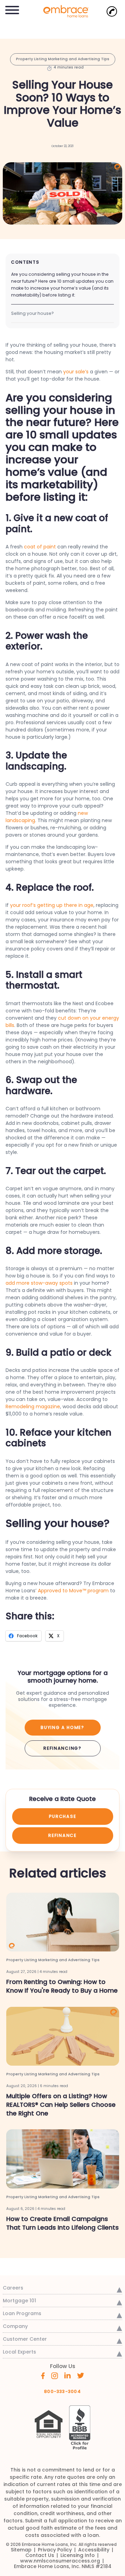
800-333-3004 (62, 2391)
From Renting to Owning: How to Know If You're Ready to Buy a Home (62, 1986)
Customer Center (25, 2339)
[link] (62, 11)
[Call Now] (112, 11)
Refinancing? (62, 1748)
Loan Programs (22, 2313)
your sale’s (76, 372)
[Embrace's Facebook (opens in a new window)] (43, 2375)
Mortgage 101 (19, 2301)
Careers (13, 2288)
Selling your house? (32, 313)
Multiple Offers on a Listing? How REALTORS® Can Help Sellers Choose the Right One (61, 2105)
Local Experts (19, 2352)
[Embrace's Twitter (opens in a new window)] (81, 2375)
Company (15, 2326)
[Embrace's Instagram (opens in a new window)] (55, 2375)
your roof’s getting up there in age (52, 905)
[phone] (112, 11)
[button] (12, 9)
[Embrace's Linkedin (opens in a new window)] (68, 2375)
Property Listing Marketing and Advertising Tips (63, 59)
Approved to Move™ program (73, 1591)
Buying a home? (62, 1727)
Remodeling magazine (33, 1407)
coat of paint (41, 547)
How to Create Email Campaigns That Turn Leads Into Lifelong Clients (62, 2223)
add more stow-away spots (39, 1283)
